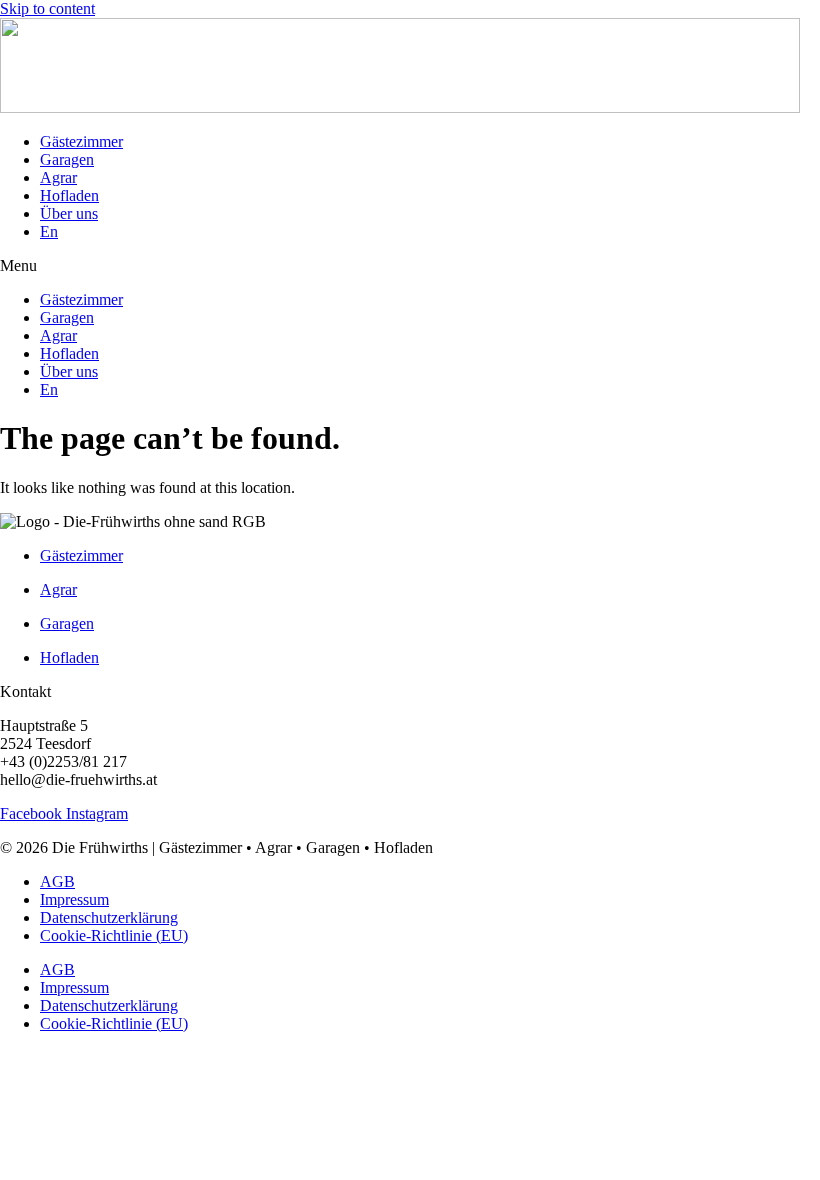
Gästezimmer (81, 141)
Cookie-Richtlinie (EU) (114, 935)
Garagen (67, 159)
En (49, 231)
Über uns (69, 213)
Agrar (58, 177)
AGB (57, 881)
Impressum (74, 899)
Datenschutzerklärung (109, 917)
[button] (410, 266)
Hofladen (69, 195)
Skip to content (47, 8)
